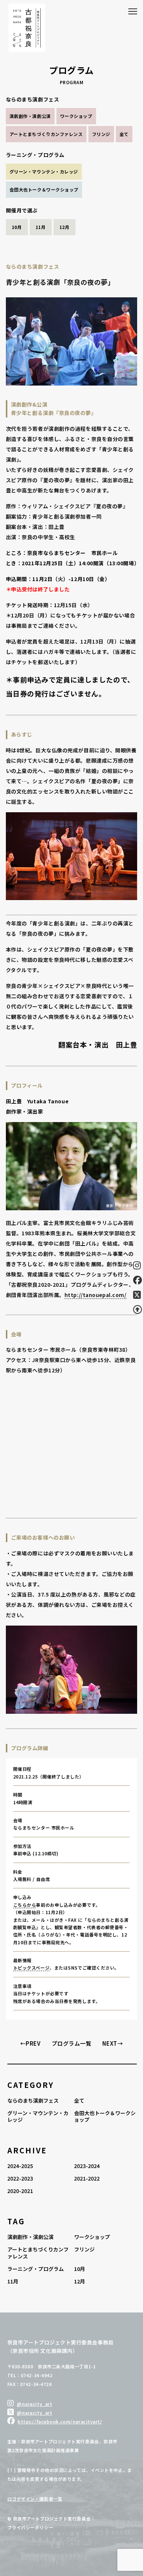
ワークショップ (76, 116)
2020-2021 (20, 2191)
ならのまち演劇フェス (33, 2100)
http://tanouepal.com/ (96, 1295)
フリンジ (101, 134)
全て (124, 134)
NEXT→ (113, 2043)
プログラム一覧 (72, 2043)
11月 (41, 227)
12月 (65, 227)
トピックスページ (31, 1968)
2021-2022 (87, 2178)
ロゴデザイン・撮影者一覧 (35, 2499)
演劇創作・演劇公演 (30, 116)
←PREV (30, 2043)
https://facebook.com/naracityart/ (60, 2421)
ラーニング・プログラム (36, 2269)
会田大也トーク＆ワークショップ (44, 189)
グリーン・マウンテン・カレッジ (44, 171)
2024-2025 (20, 2166)
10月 (17, 227)
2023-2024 (87, 2166)
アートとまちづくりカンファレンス (46, 134)
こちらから (25, 1905)
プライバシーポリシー (30, 2527)
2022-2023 (20, 2178)
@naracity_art (34, 2404)
